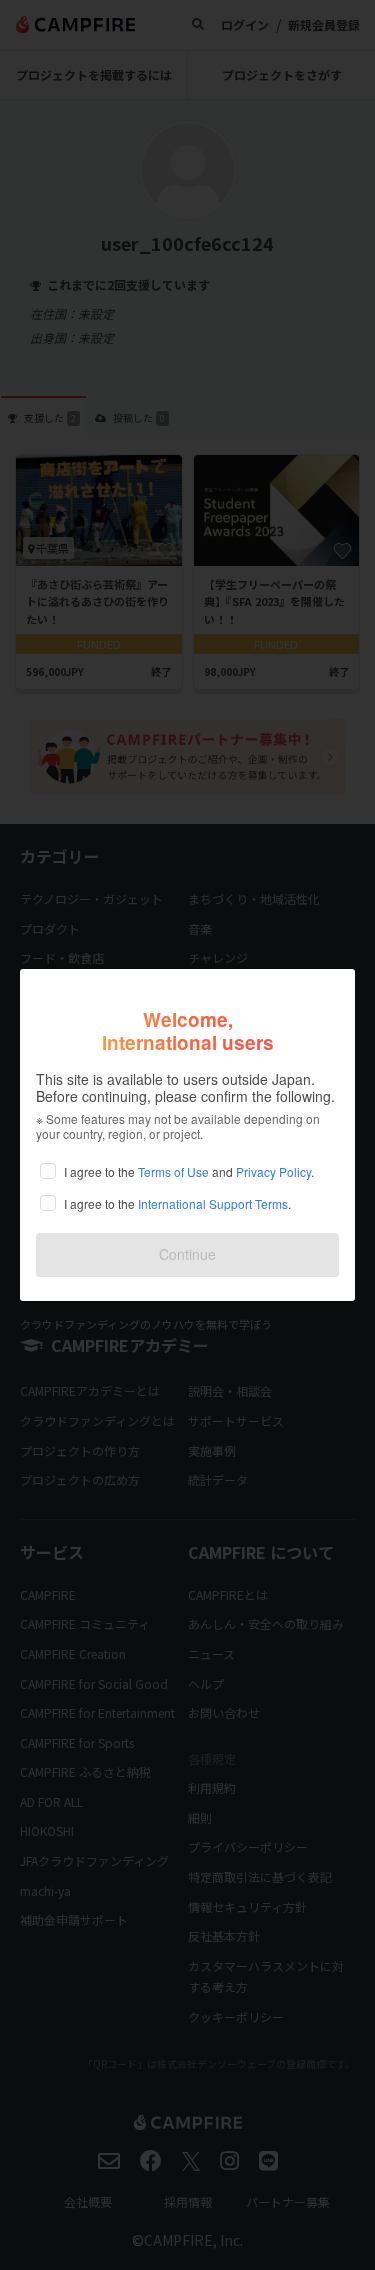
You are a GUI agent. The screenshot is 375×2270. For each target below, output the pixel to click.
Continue (187, 1254)
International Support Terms (213, 1203)
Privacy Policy (273, 1171)
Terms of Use (173, 1171)
